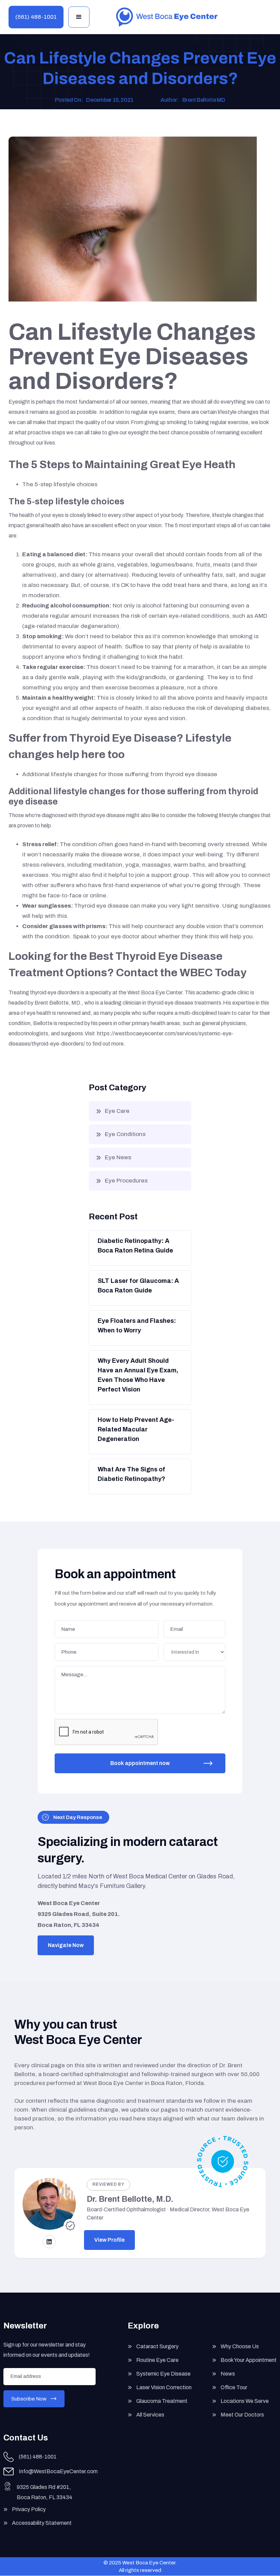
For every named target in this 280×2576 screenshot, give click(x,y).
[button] (79, 17)
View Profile (109, 2240)
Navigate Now (66, 1945)
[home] (167, 17)
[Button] (139, 1248)
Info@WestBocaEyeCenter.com (58, 2471)
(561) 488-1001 (36, 17)
